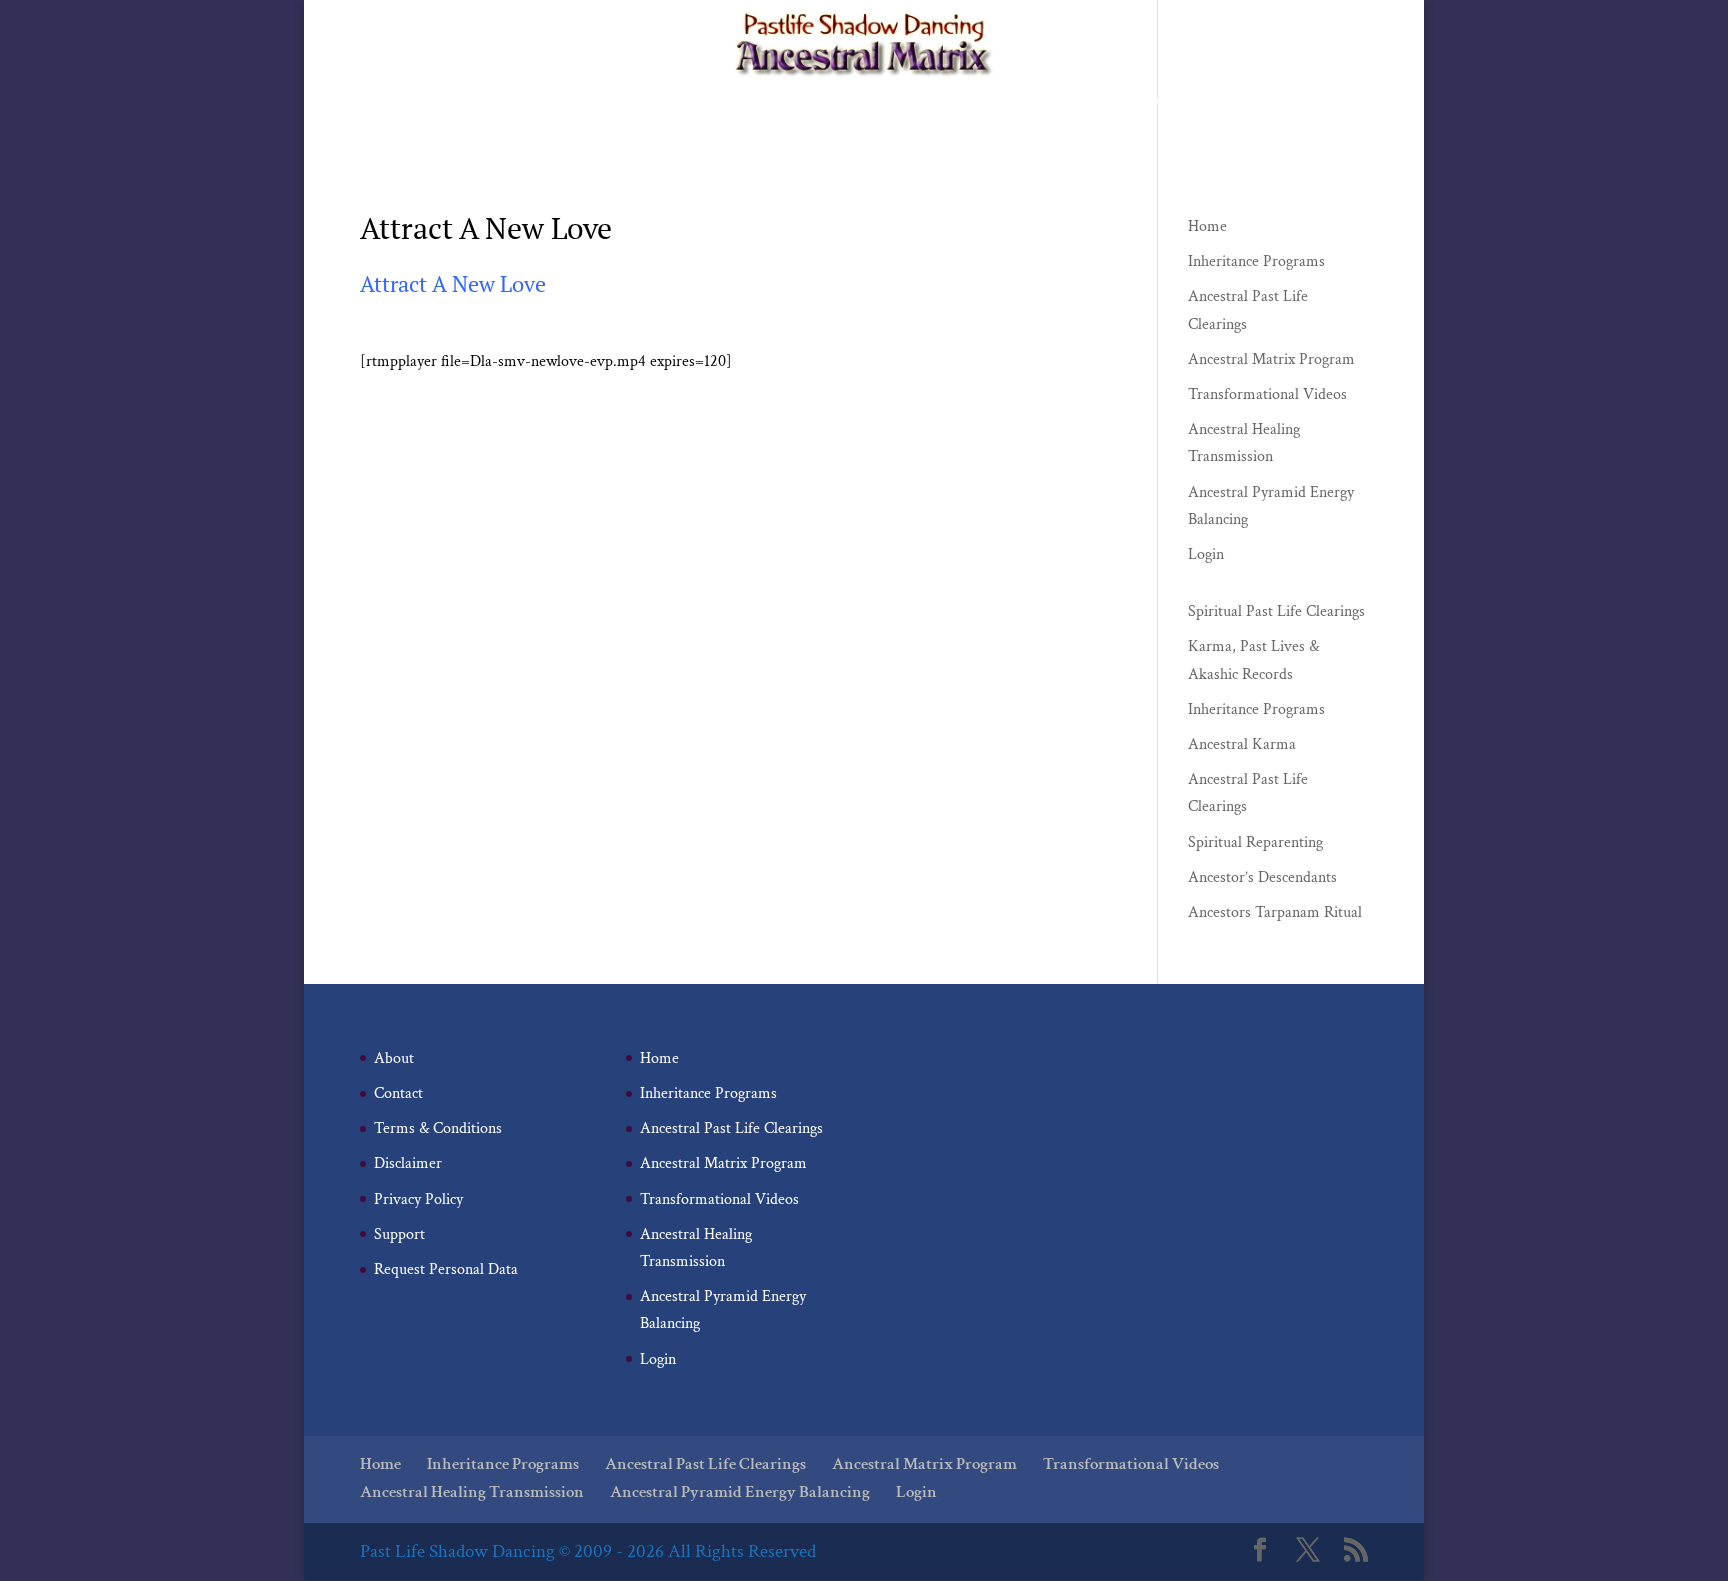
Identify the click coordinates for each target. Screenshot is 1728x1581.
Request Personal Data (446, 1269)
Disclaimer (408, 1163)
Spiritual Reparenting (1255, 842)
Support (399, 1234)
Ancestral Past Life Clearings (784, 101)
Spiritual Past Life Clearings (1276, 611)
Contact (398, 1093)
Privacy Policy (418, 1199)
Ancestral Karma (1242, 744)
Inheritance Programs (611, 101)
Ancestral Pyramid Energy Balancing (940, 132)
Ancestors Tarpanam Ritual (1275, 912)
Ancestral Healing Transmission (714, 132)
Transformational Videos (1145, 101)
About (394, 1058)
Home (504, 101)
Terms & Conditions (438, 1128)
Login (1089, 132)
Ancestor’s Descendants (1262, 877)
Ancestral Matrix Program (970, 101)
